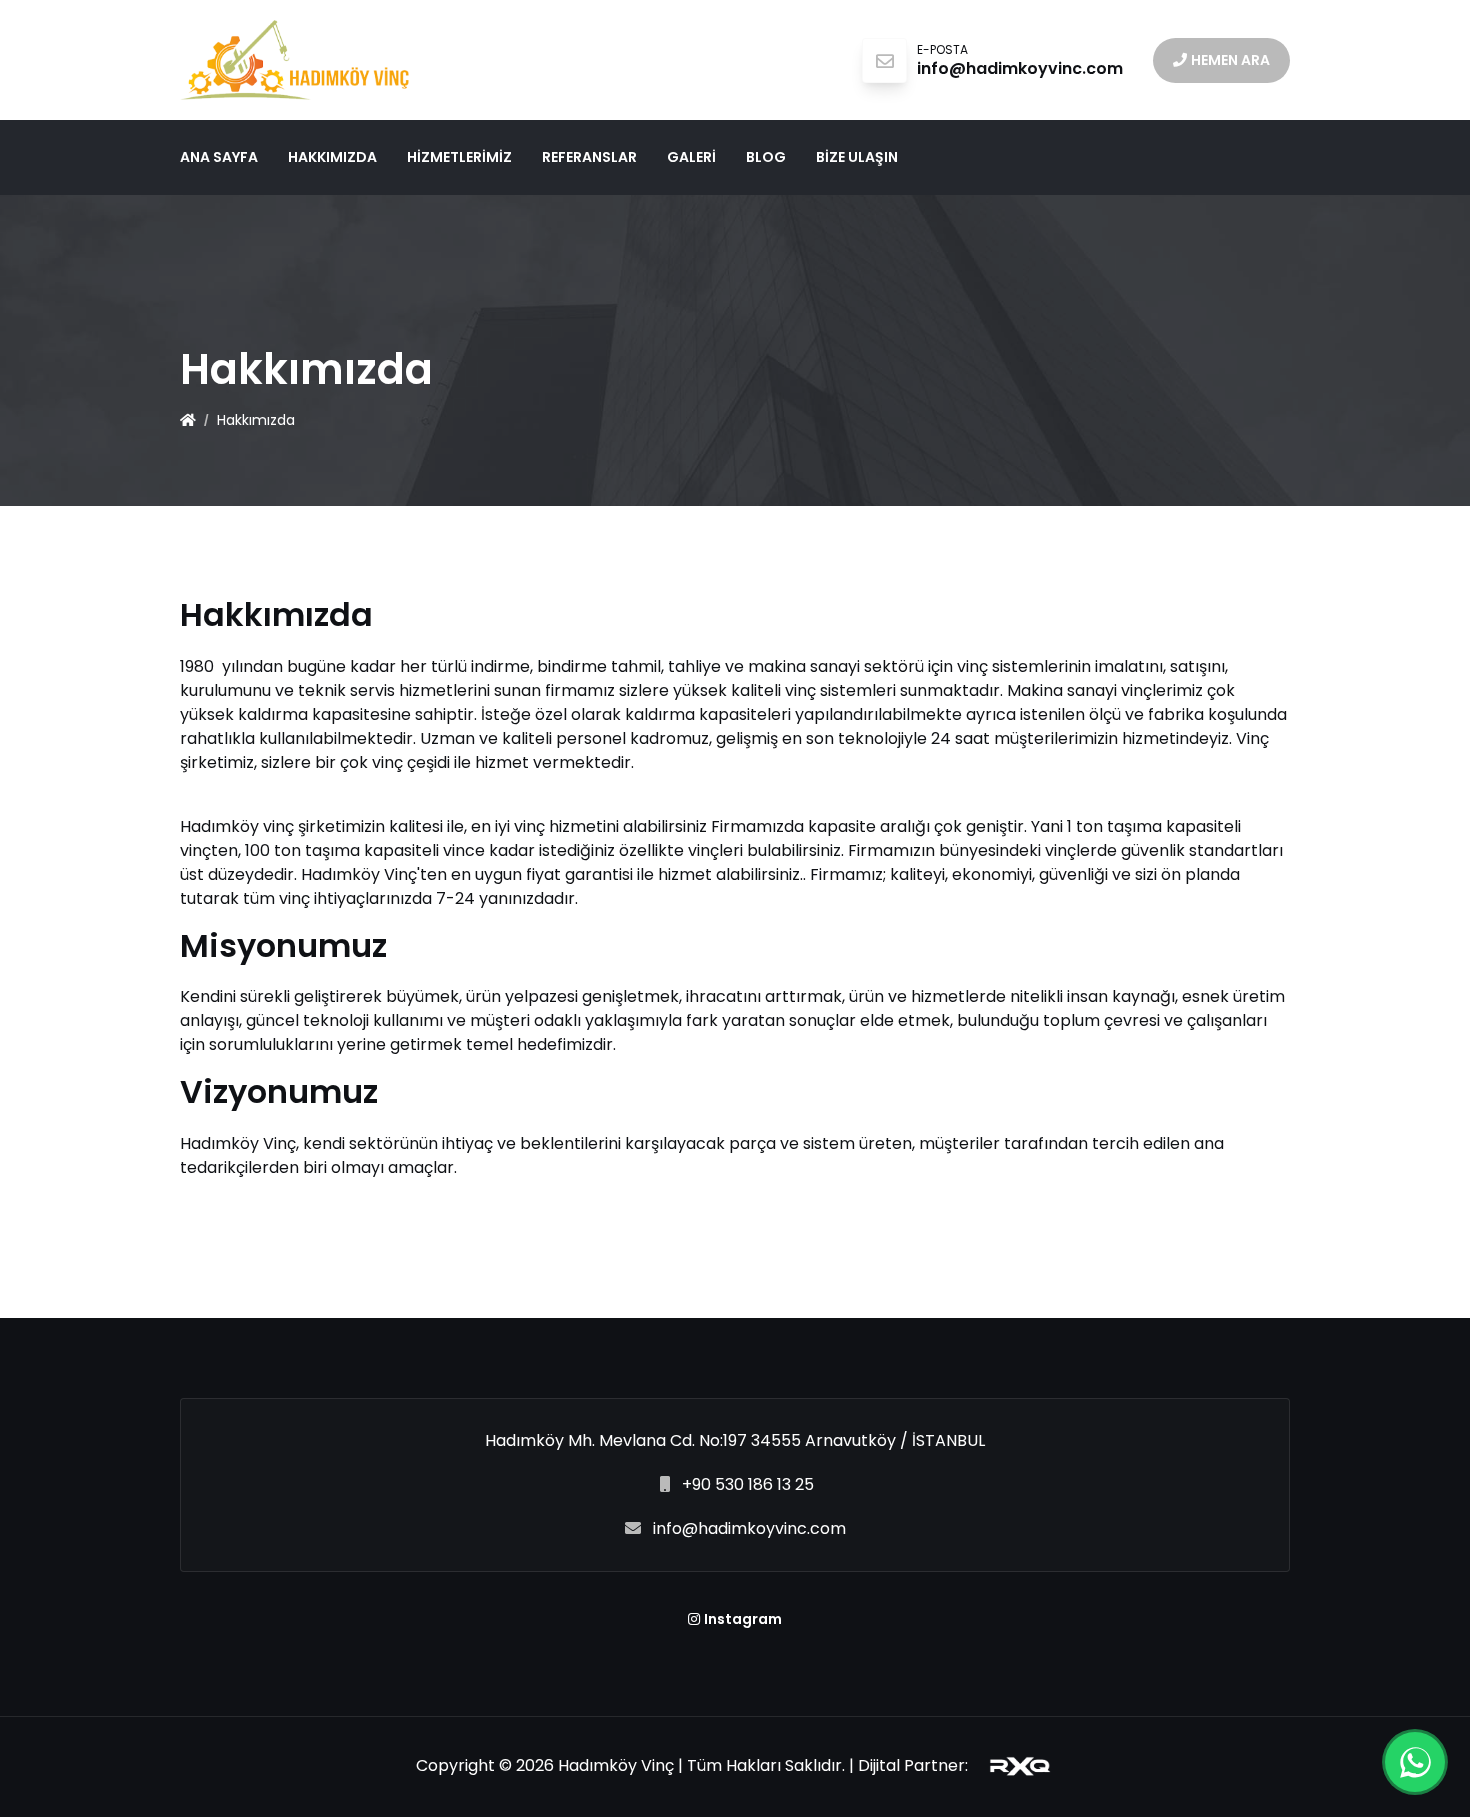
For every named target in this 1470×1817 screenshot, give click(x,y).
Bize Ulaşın (857, 157)
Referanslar (589, 157)
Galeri (691, 157)
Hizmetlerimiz (459, 157)
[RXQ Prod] (1012, 1765)
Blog (766, 157)
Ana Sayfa (219, 157)
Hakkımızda (332, 157)
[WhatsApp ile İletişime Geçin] (1415, 1762)
